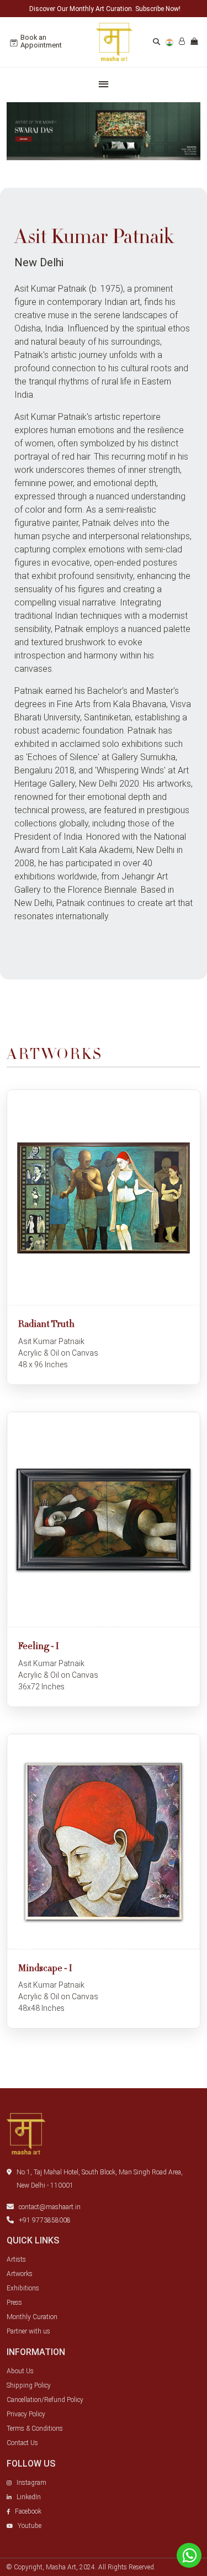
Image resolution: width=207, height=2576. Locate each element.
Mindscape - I (45, 1969)
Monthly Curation (32, 2317)
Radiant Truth (46, 1325)
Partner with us (28, 2331)
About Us (20, 2371)
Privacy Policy (26, 2414)
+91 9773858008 (45, 2220)
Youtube (30, 2526)
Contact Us (22, 2443)
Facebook (28, 2511)
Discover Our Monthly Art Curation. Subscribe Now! (105, 9)
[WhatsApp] (189, 2555)
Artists (16, 2259)
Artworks (20, 2274)
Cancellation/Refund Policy (45, 2400)
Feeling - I (39, 1647)
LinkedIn (29, 2497)
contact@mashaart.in (50, 2207)
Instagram (31, 2483)
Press (14, 2303)
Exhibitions (23, 2288)
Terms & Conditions (35, 2429)
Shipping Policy (29, 2385)
